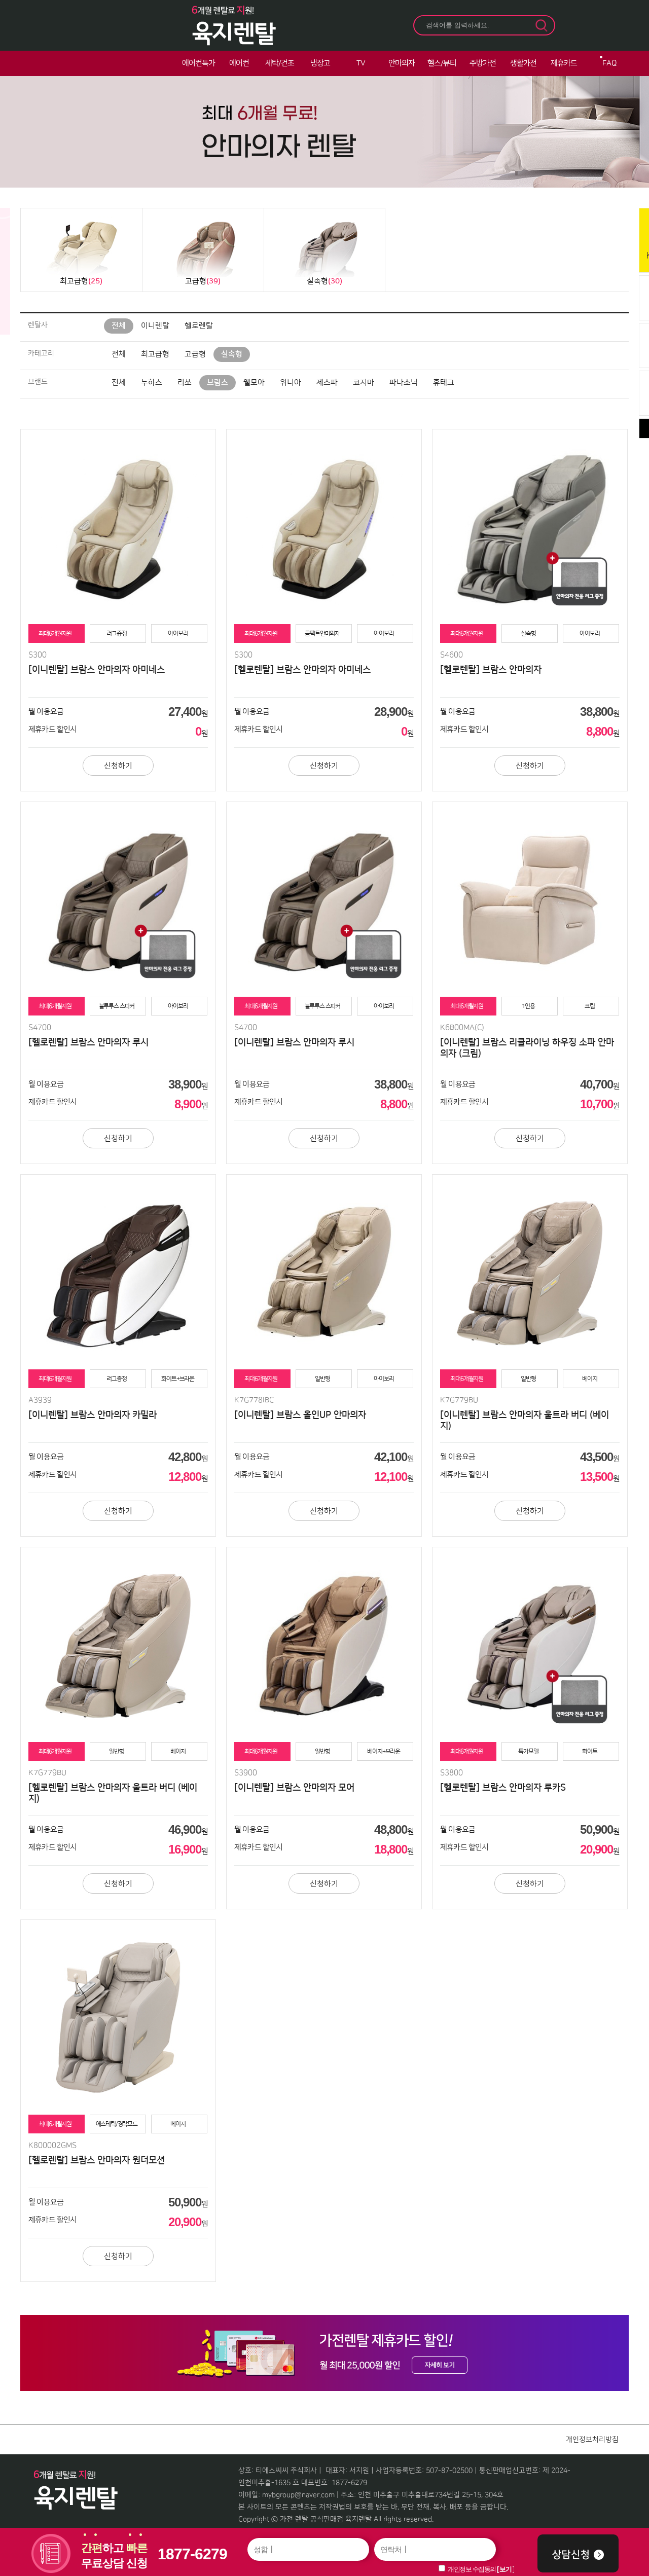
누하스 (152, 383)
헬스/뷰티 (442, 63)
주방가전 (483, 63)
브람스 (218, 383)
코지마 (364, 383)
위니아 (291, 383)
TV (361, 63)
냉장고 (320, 63)
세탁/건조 (280, 63)
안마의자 (402, 63)
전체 (119, 326)
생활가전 (523, 63)
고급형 (195, 354)
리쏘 (185, 383)
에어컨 (239, 63)
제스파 (327, 383)
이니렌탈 (155, 326)
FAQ (609, 63)
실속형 (232, 354)
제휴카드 (564, 63)
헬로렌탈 (199, 326)
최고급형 (155, 354)
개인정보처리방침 (592, 2440)
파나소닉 (404, 383)
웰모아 (254, 383)
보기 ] (507, 2569)
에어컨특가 (199, 63)
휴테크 (444, 383)
